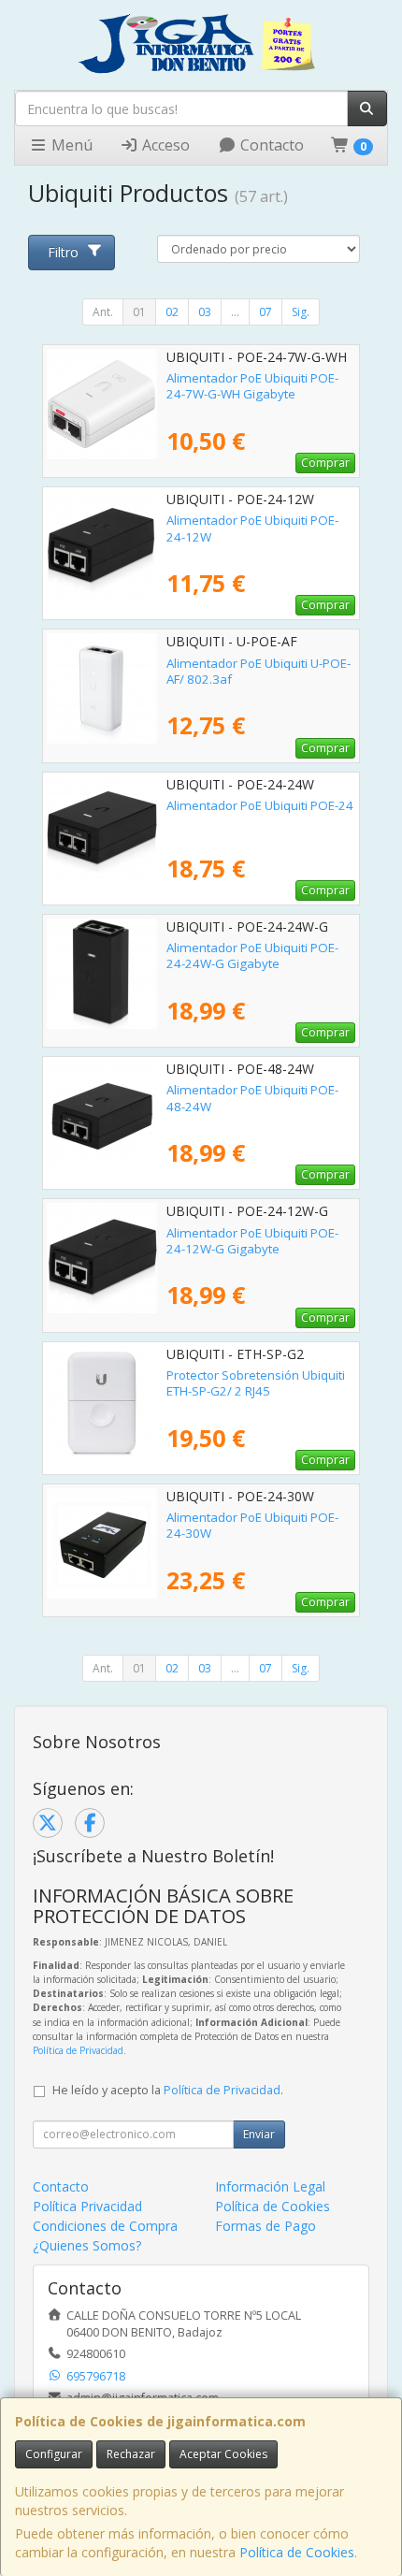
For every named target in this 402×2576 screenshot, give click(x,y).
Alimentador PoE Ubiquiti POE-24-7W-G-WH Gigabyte (252, 386)
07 (266, 312)
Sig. (301, 312)
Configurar (54, 2454)
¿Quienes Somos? (87, 2245)
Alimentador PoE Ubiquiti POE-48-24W (252, 1098)
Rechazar (131, 2454)
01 (139, 312)
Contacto (270, 145)
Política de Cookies (297, 2552)
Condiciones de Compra (105, 2226)
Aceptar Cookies (223, 2454)
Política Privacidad (87, 2206)
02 (172, 312)
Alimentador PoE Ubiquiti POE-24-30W (252, 1525)
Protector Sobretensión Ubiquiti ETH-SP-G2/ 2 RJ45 (256, 1383)
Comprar (325, 463)
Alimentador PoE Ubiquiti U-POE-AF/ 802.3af (258, 671)
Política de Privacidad (78, 2050)
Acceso (164, 145)
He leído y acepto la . (168, 2090)
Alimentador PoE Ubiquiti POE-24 (260, 805)
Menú (70, 145)
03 (205, 312)
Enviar (259, 2134)
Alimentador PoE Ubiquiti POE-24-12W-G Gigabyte (252, 1241)
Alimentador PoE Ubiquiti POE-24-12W (252, 528)
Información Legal (270, 2186)
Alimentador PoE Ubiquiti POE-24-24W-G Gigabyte (252, 955)
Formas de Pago (266, 2226)
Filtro (63, 252)
